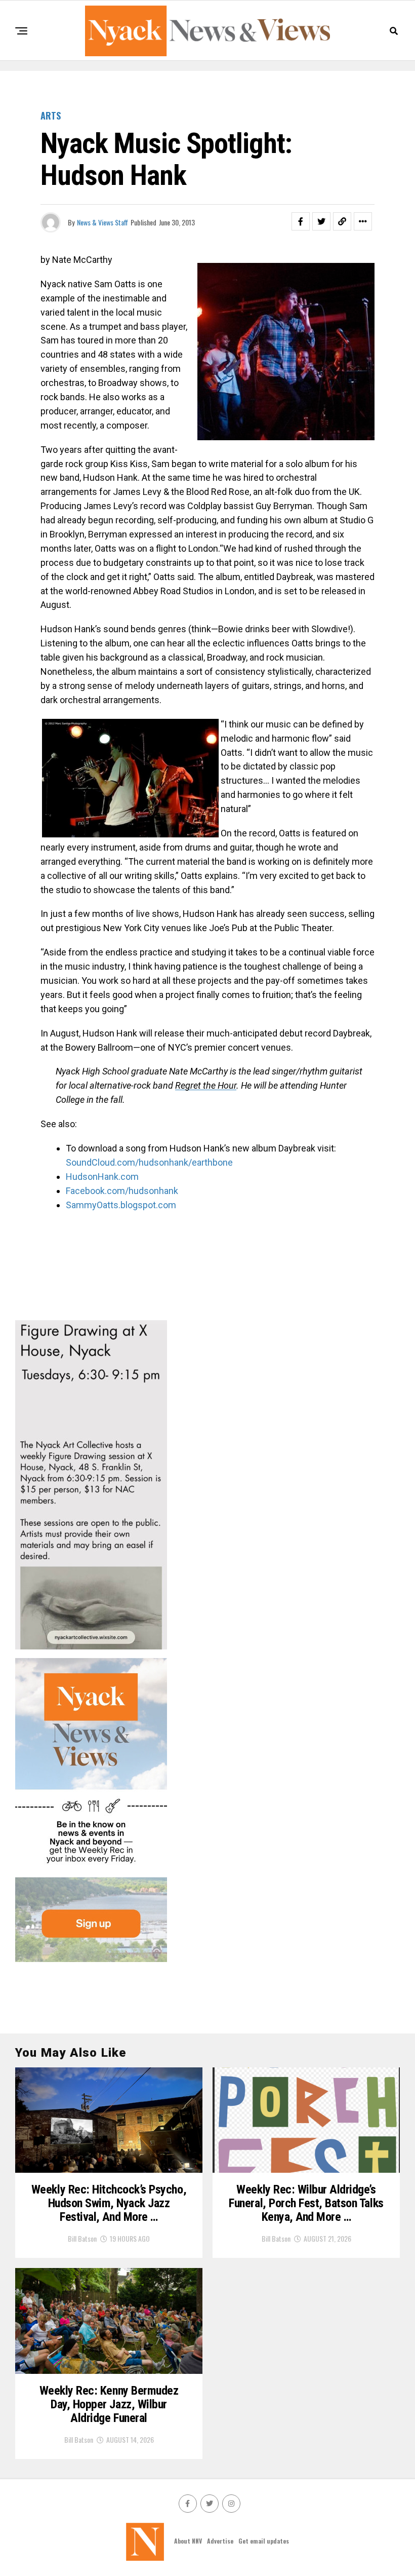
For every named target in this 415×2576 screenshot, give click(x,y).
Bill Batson (82, 2238)
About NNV (188, 2541)
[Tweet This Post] (321, 221)
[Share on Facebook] (301, 221)
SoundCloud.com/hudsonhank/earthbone (149, 1162)
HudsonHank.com (102, 1177)
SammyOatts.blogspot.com (121, 1205)
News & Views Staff (102, 222)
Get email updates (264, 2541)
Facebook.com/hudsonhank (122, 1191)
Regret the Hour (206, 1085)
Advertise (220, 2541)
